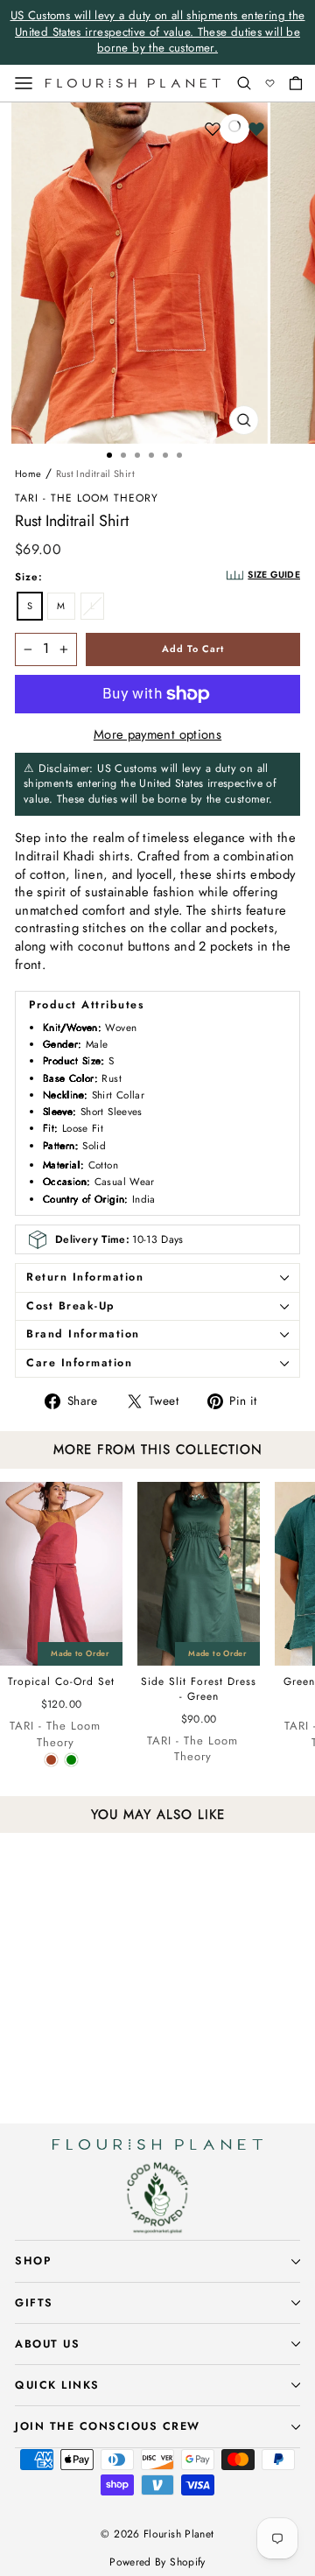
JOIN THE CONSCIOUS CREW (108, 2426)
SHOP (33, 2261)
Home (28, 474)
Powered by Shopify (157, 2562)
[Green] (71, 1760)
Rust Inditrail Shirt (95, 474)
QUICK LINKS (57, 2385)
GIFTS (34, 2303)
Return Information (85, 1277)
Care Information (79, 1363)
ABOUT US (47, 2344)
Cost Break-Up (71, 1306)
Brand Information (83, 1334)
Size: (29, 577)
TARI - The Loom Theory (87, 498)
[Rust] (51, 1760)
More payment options (157, 735)
